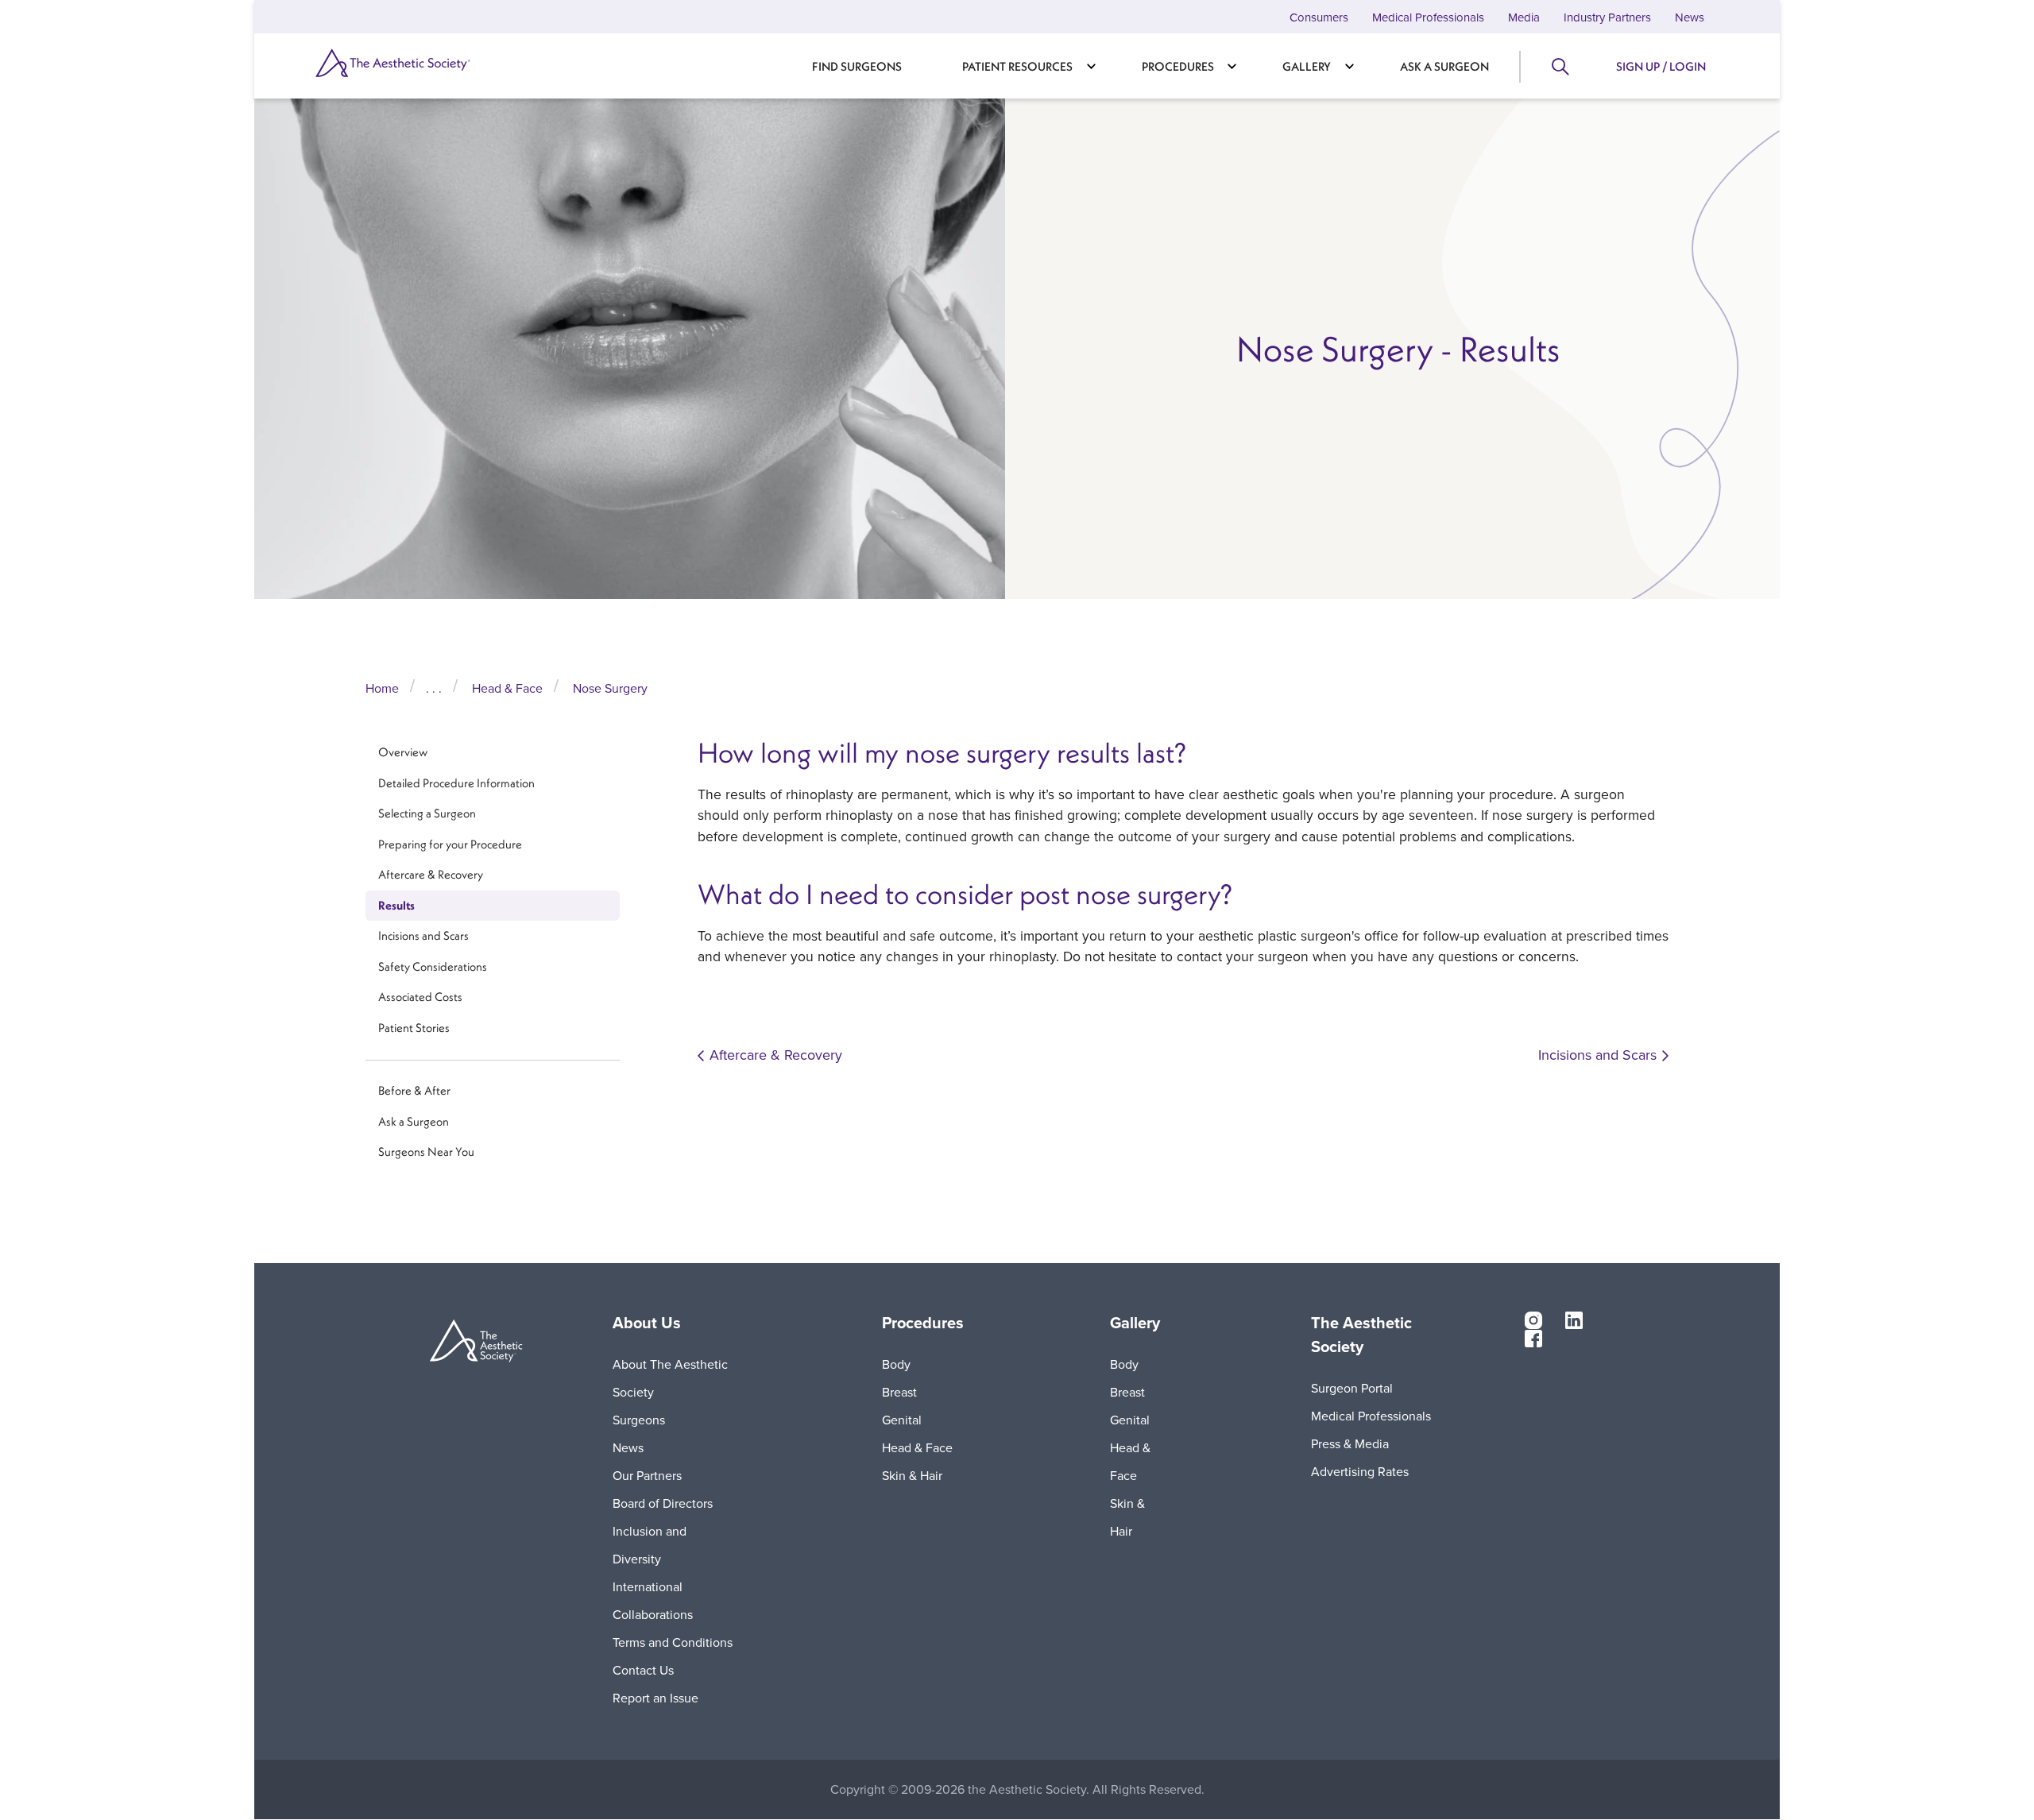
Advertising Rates (1360, 1471)
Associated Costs (420, 997)
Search (1559, 67)
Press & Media (1350, 1443)
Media (1524, 17)
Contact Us (643, 1670)
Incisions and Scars (423, 935)
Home (382, 688)
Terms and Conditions (673, 1642)
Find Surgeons (857, 66)
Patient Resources (1017, 66)
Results (396, 905)
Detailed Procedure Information (456, 783)
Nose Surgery (610, 688)
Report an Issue (655, 1698)
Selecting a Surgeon (427, 813)
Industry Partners (1607, 17)
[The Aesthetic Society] (421, 63)
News (1690, 17)
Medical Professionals (1428, 17)
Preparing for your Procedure (450, 844)
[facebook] (1533, 1337)
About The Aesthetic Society (670, 1378)
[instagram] (1533, 1320)
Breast (899, 1392)
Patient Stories (414, 1028)
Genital (902, 1420)
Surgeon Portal (1352, 1388)
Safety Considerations (433, 966)
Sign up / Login (1661, 66)
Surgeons (639, 1420)
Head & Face (507, 688)
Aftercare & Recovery (431, 874)
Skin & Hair (912, 1475)
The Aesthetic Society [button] (1361, 1335)
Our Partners (647, 1475)
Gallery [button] (1135, 1323)
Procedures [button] (923, 1323)
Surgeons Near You (426, 1152)
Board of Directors (663, 1503)
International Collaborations (653, 1600)
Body (896, 1364)
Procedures (1178, 66)
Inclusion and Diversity (650, 1545)
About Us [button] (647, 1323)
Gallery (1307, 66)
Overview (403, 752)
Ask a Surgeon (1444, 66)
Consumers (1319, 17)
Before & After (414, 1090)
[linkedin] (1574, 1320)
